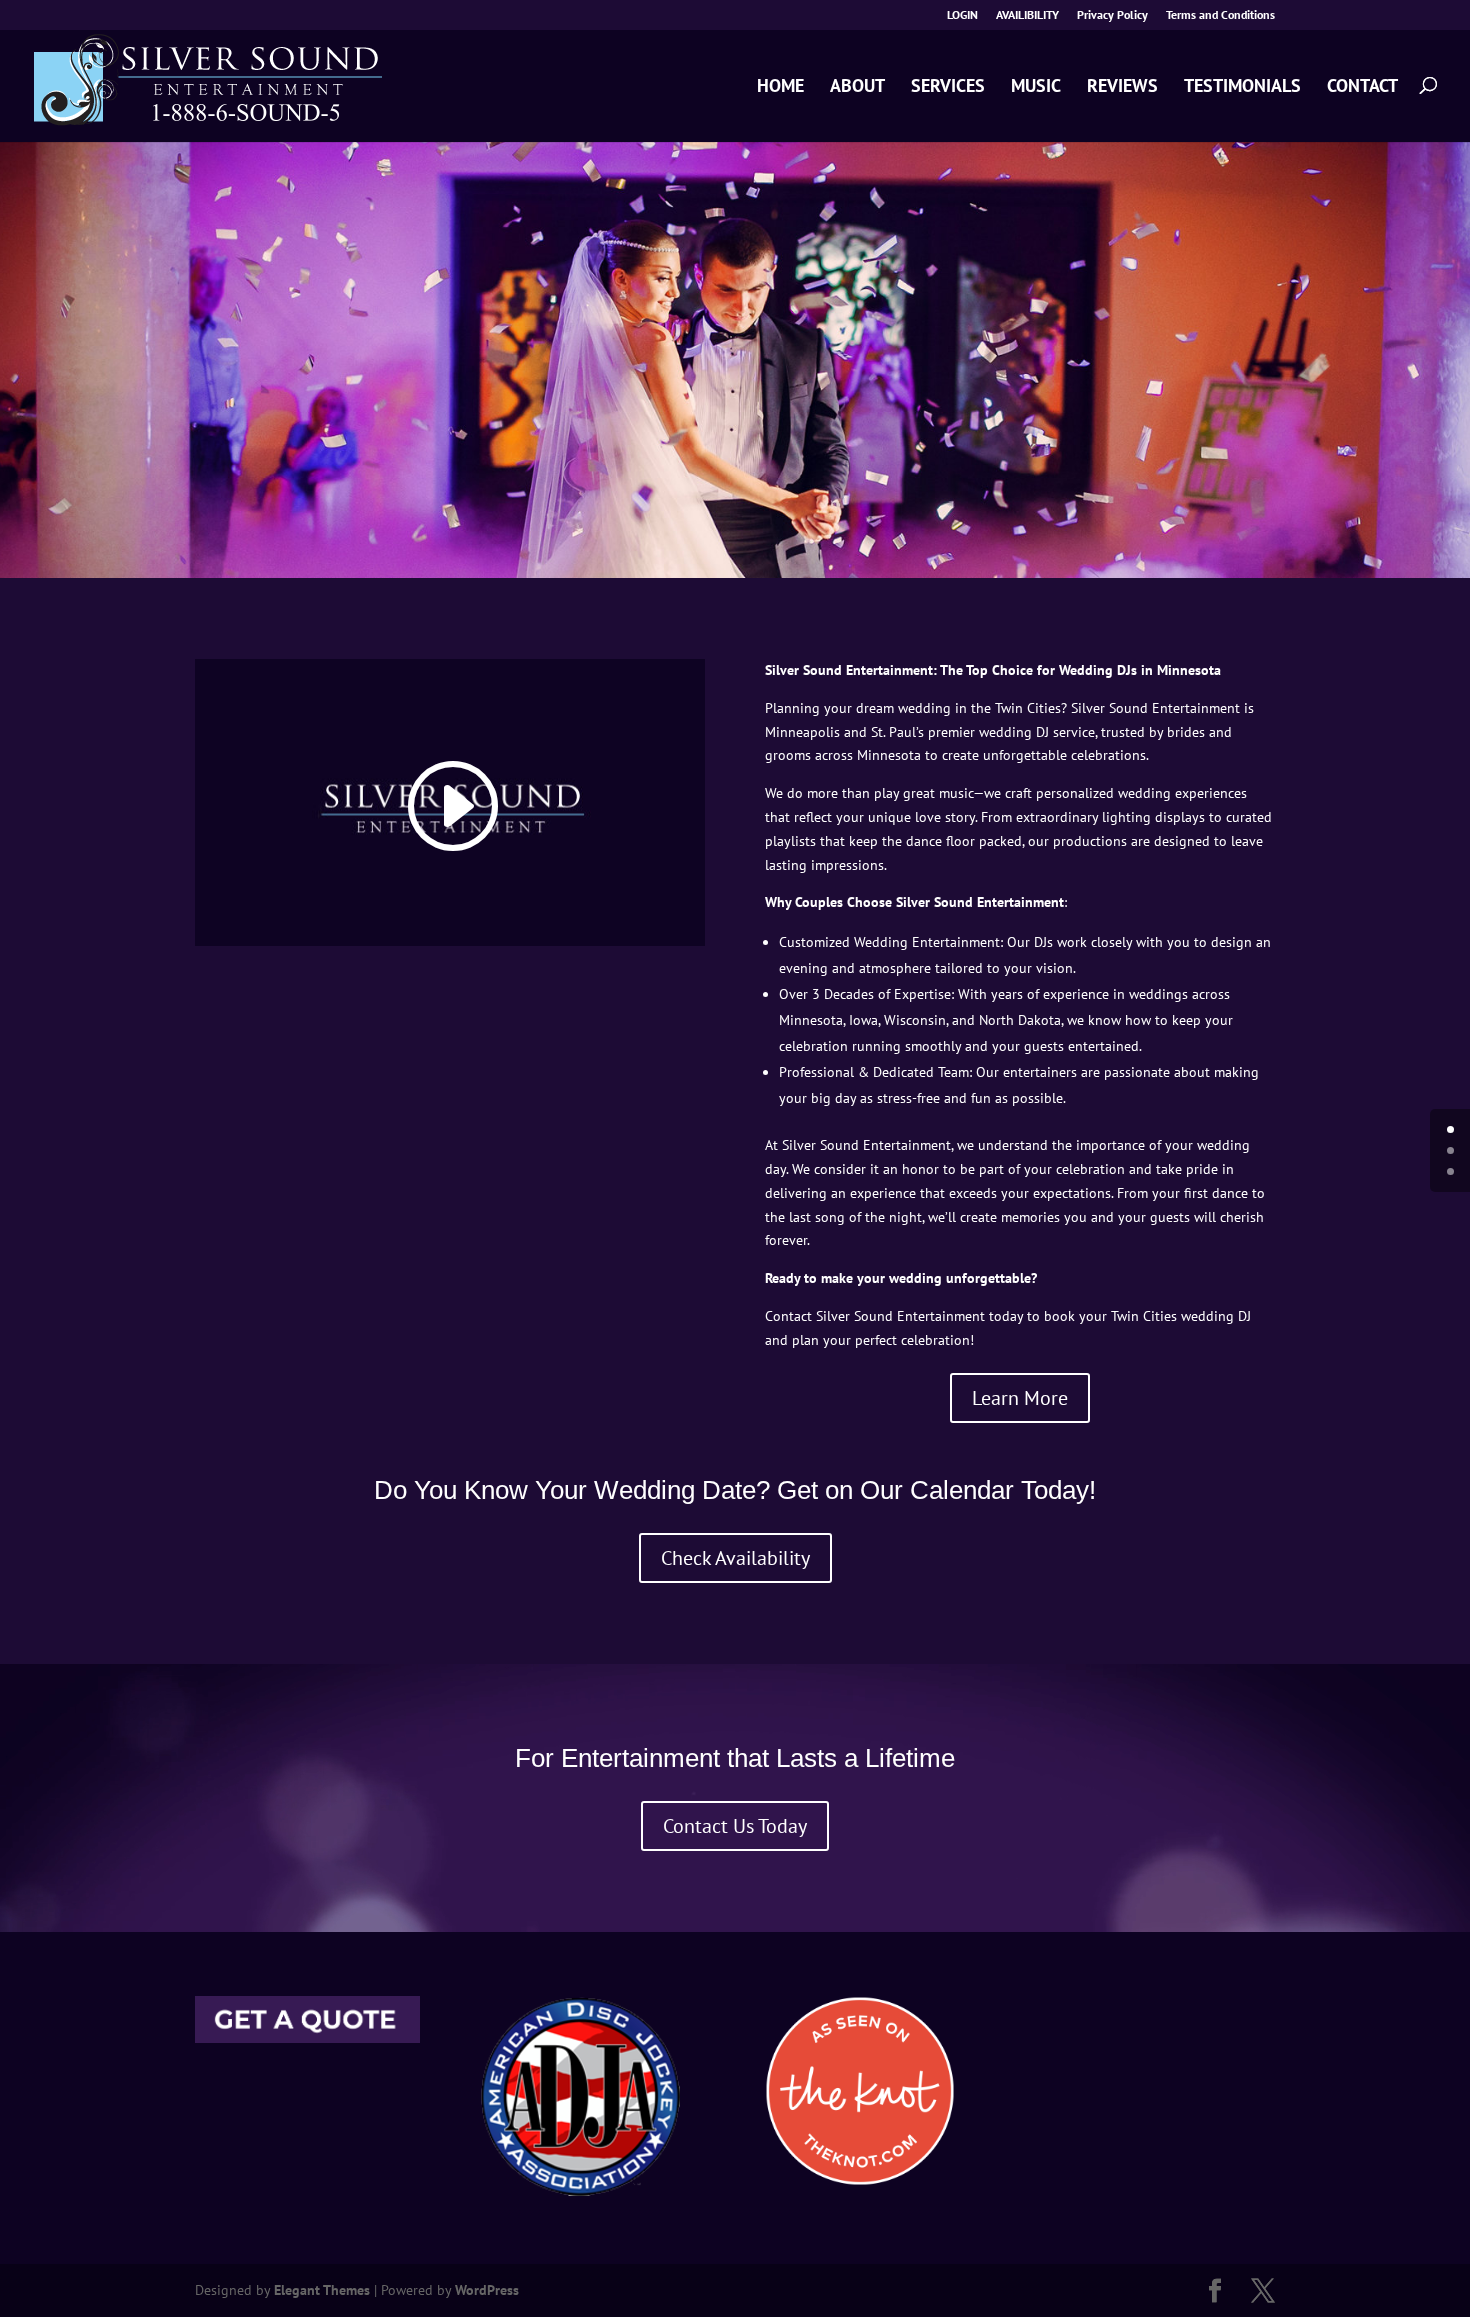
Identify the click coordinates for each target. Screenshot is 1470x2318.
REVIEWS (1122, 87)
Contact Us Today (735, 1826)
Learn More (1020, 1398)
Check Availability (735, 1558)
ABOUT (857, 87)
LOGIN (962, 15)
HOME (780, 87)
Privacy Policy (1112, 15)
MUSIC (1036, 87)
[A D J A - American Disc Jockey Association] (580, 2191)
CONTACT (1362, 87)
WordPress (487, 2290)
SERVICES (948, 87)
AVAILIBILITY (1027, 15)
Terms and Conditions (1220, 15)
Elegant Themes (322, 2290)
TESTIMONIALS (1242, 87)
